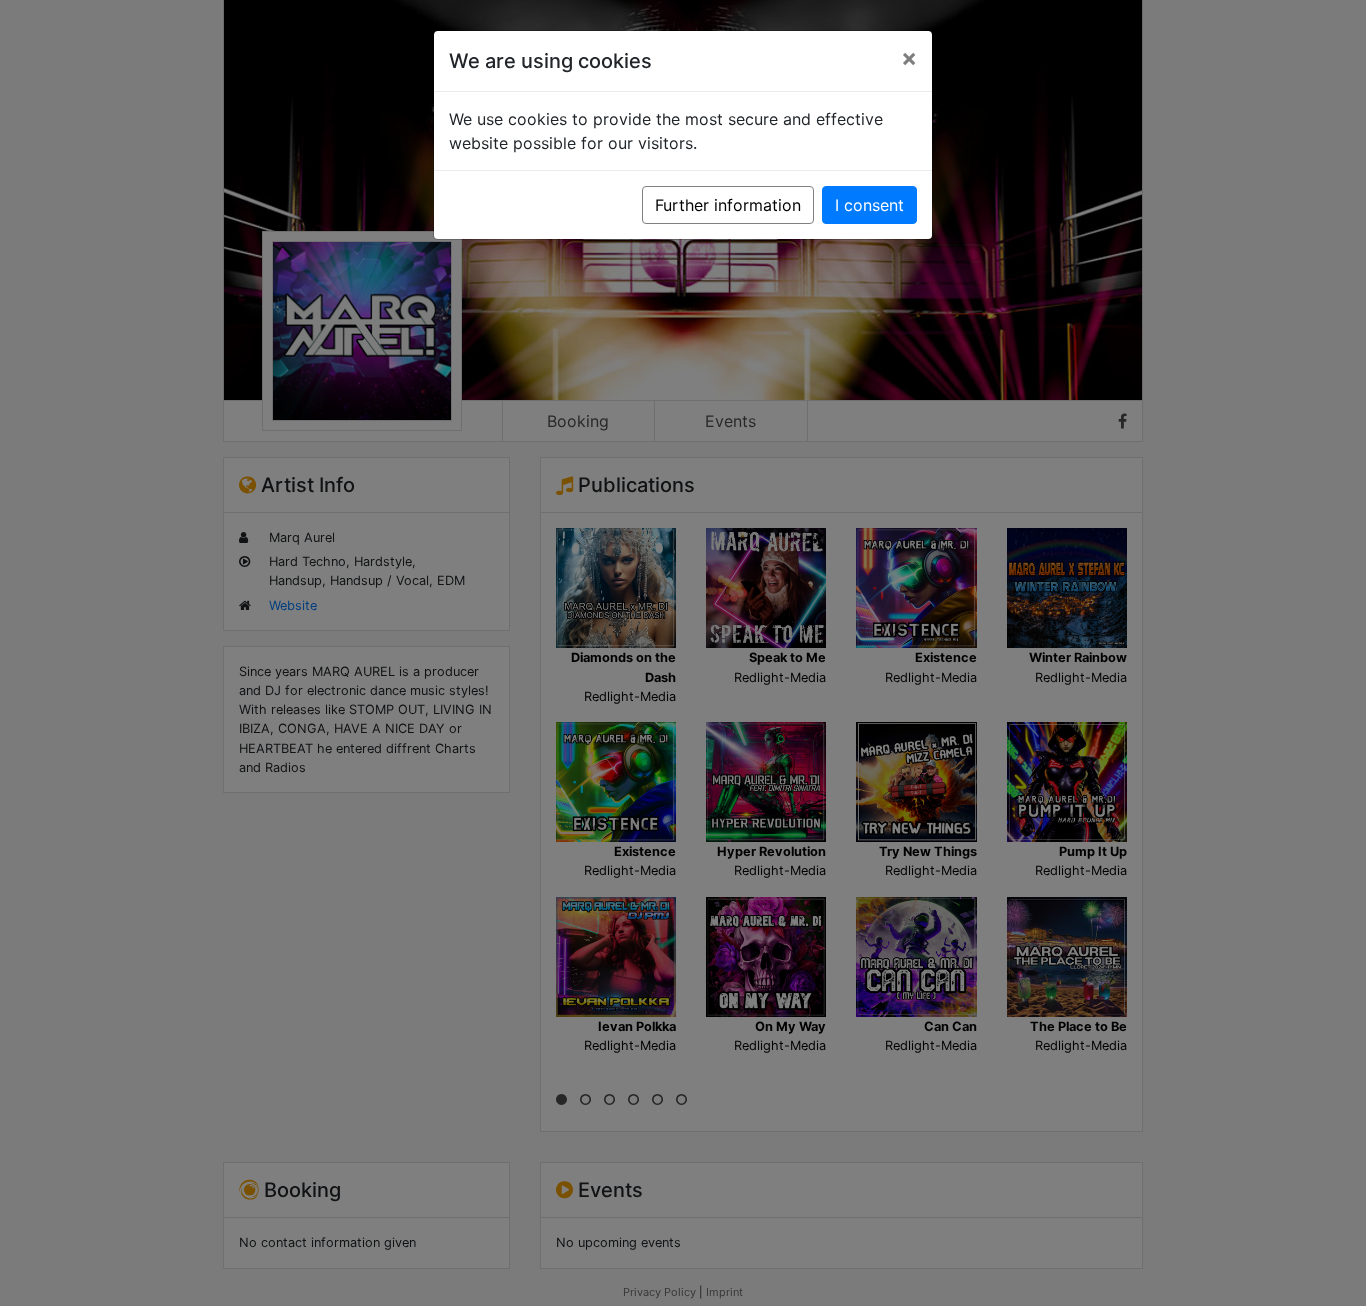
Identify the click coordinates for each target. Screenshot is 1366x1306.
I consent (869, 205)
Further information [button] (728, 205)
